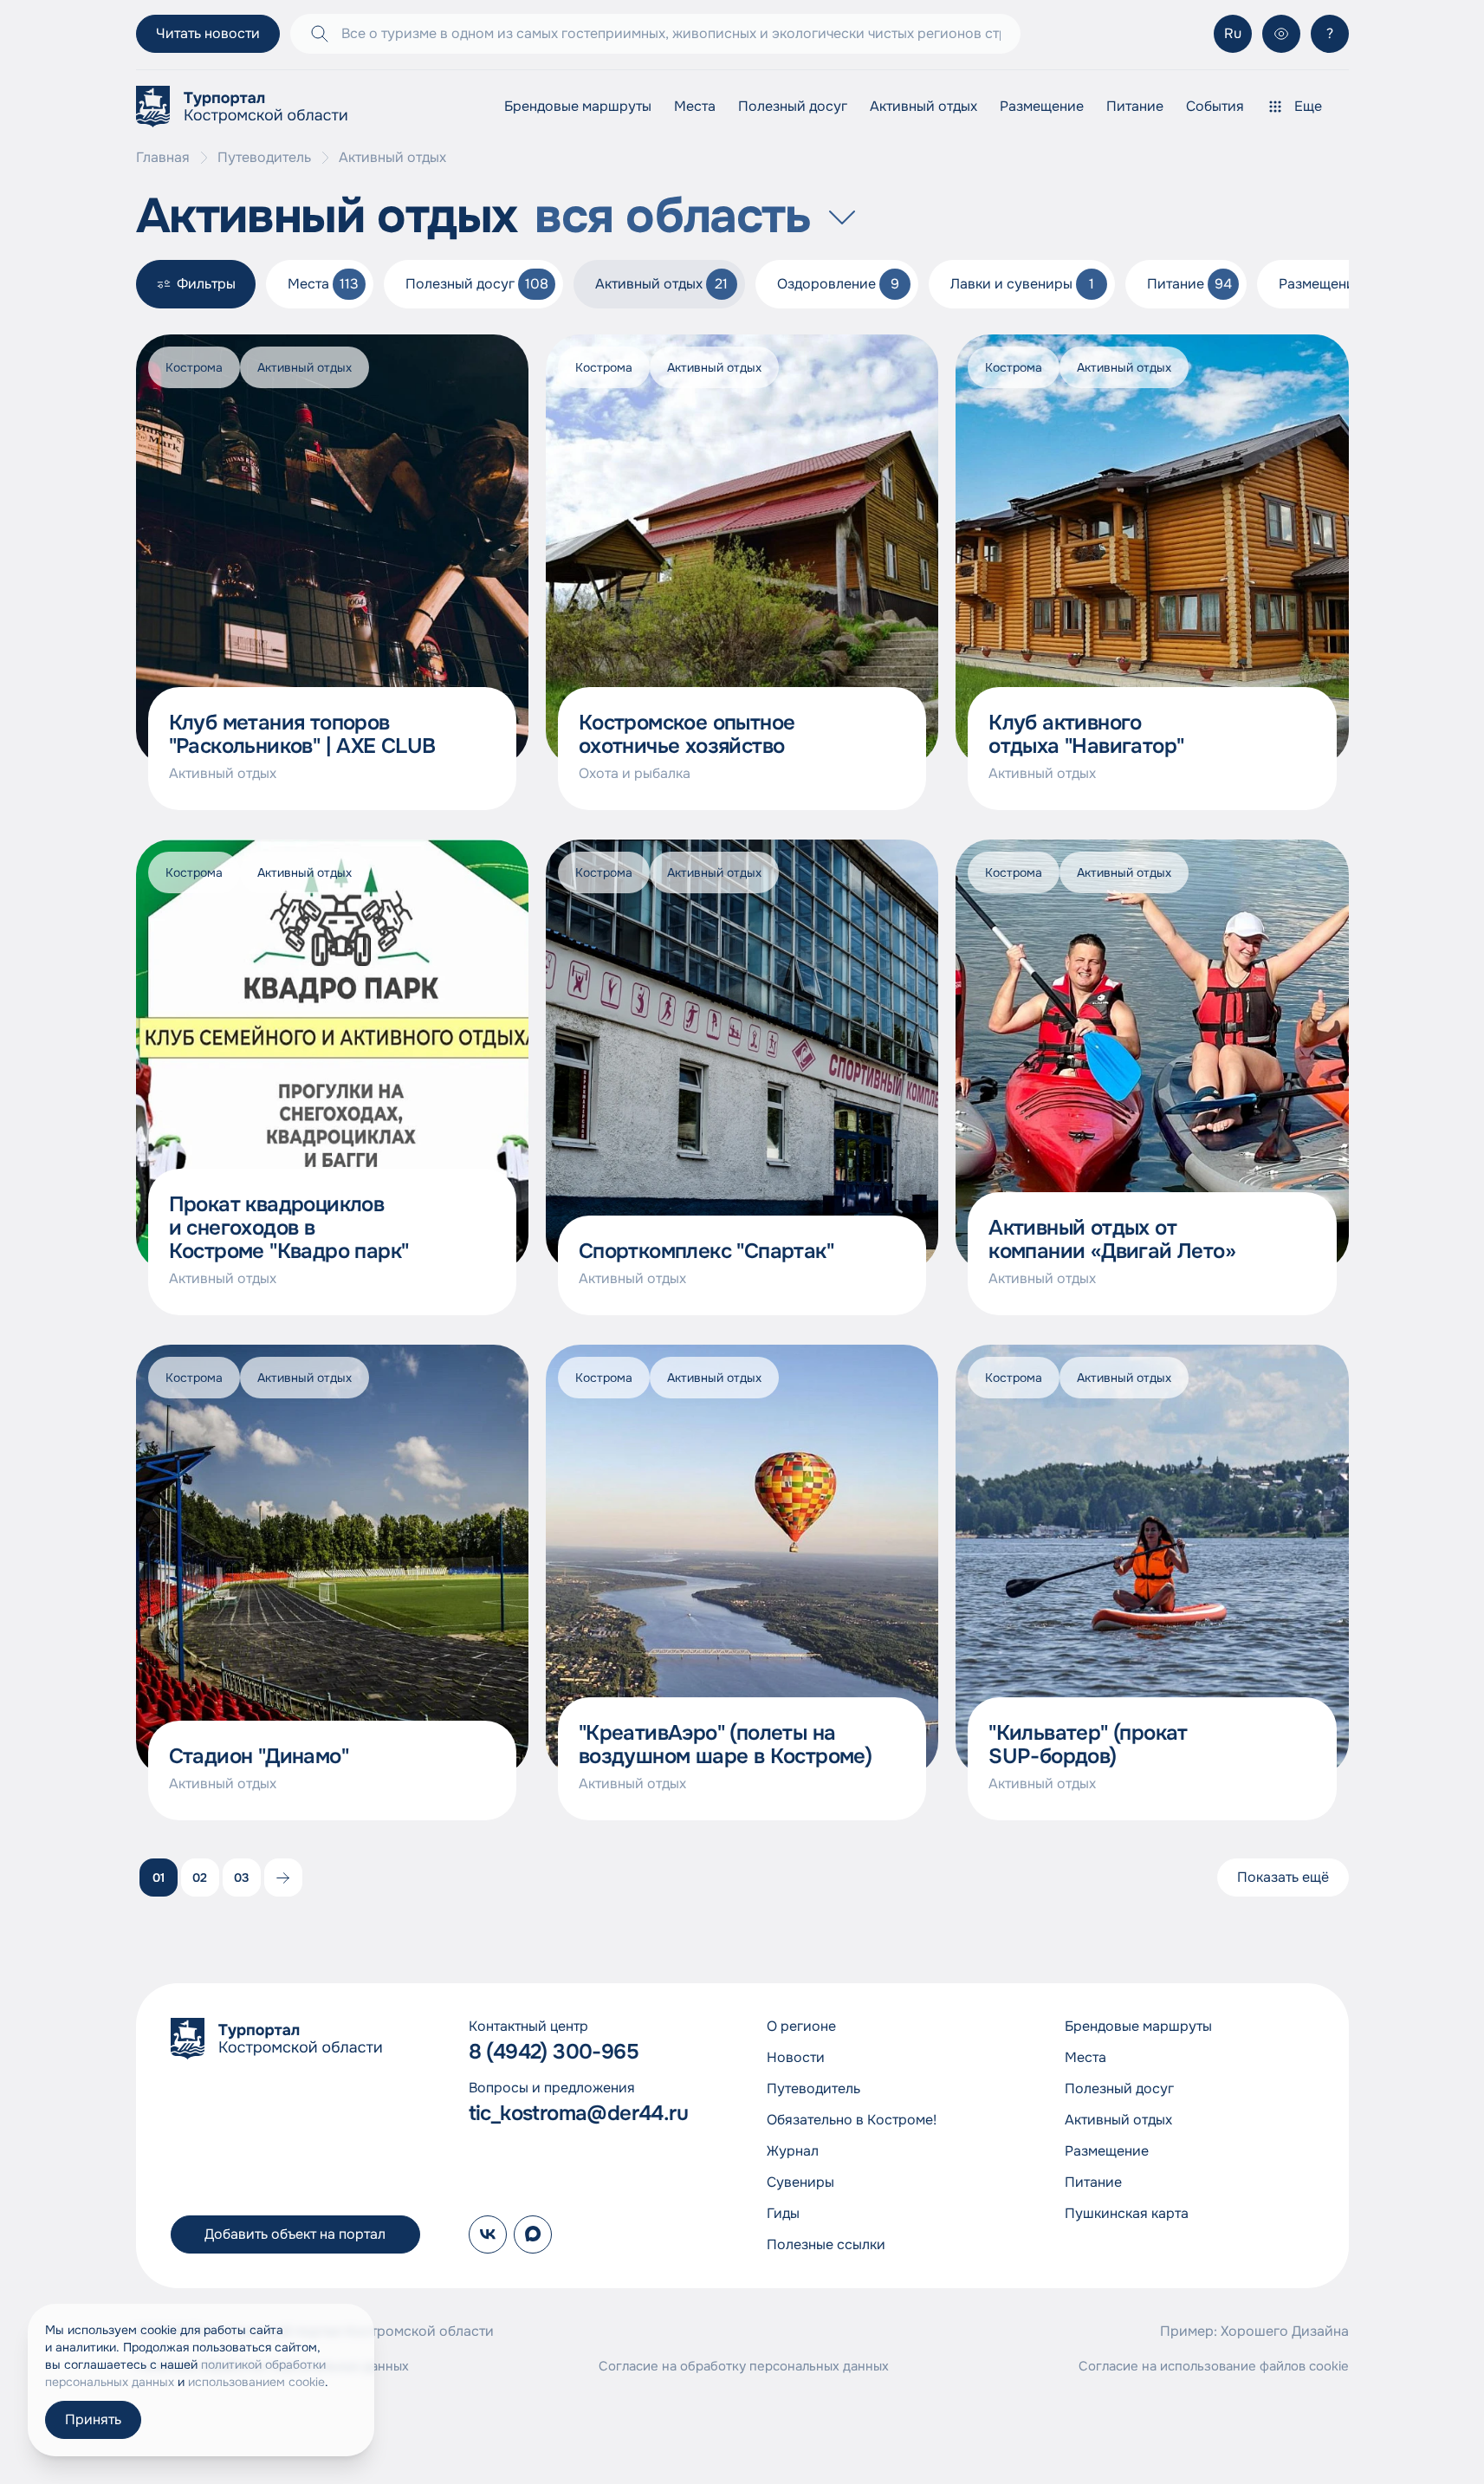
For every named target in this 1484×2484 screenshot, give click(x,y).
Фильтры (206, 284)
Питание (1135, 106)
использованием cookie (256, 2382)
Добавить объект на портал (295, 2234)
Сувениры (800, 2182)
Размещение (1042, 106)
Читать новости (208, 33)
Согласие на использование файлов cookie (1214, 2366)
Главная (163, 158)
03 (242, 1878)
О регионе (801, 2026)
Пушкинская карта (1127, 2213)
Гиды (783, 2213)
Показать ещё (1283, 1877)
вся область (673, 217)
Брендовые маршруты (578, 106)
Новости (796, 2057)
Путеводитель (264, 158)
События (1215, 106)
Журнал (793, 2151)
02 (200, 1878)
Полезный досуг (793, 106)
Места (695, 106)
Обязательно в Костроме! (852, 2120)
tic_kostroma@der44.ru (578, 2114)
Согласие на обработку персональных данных (744, 2366)
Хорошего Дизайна (1285, 2331)
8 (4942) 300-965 (554, 2052)
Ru (1233, 33)
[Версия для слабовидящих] (1281, 34)
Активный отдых (923, 106)
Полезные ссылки (826, 2244)
